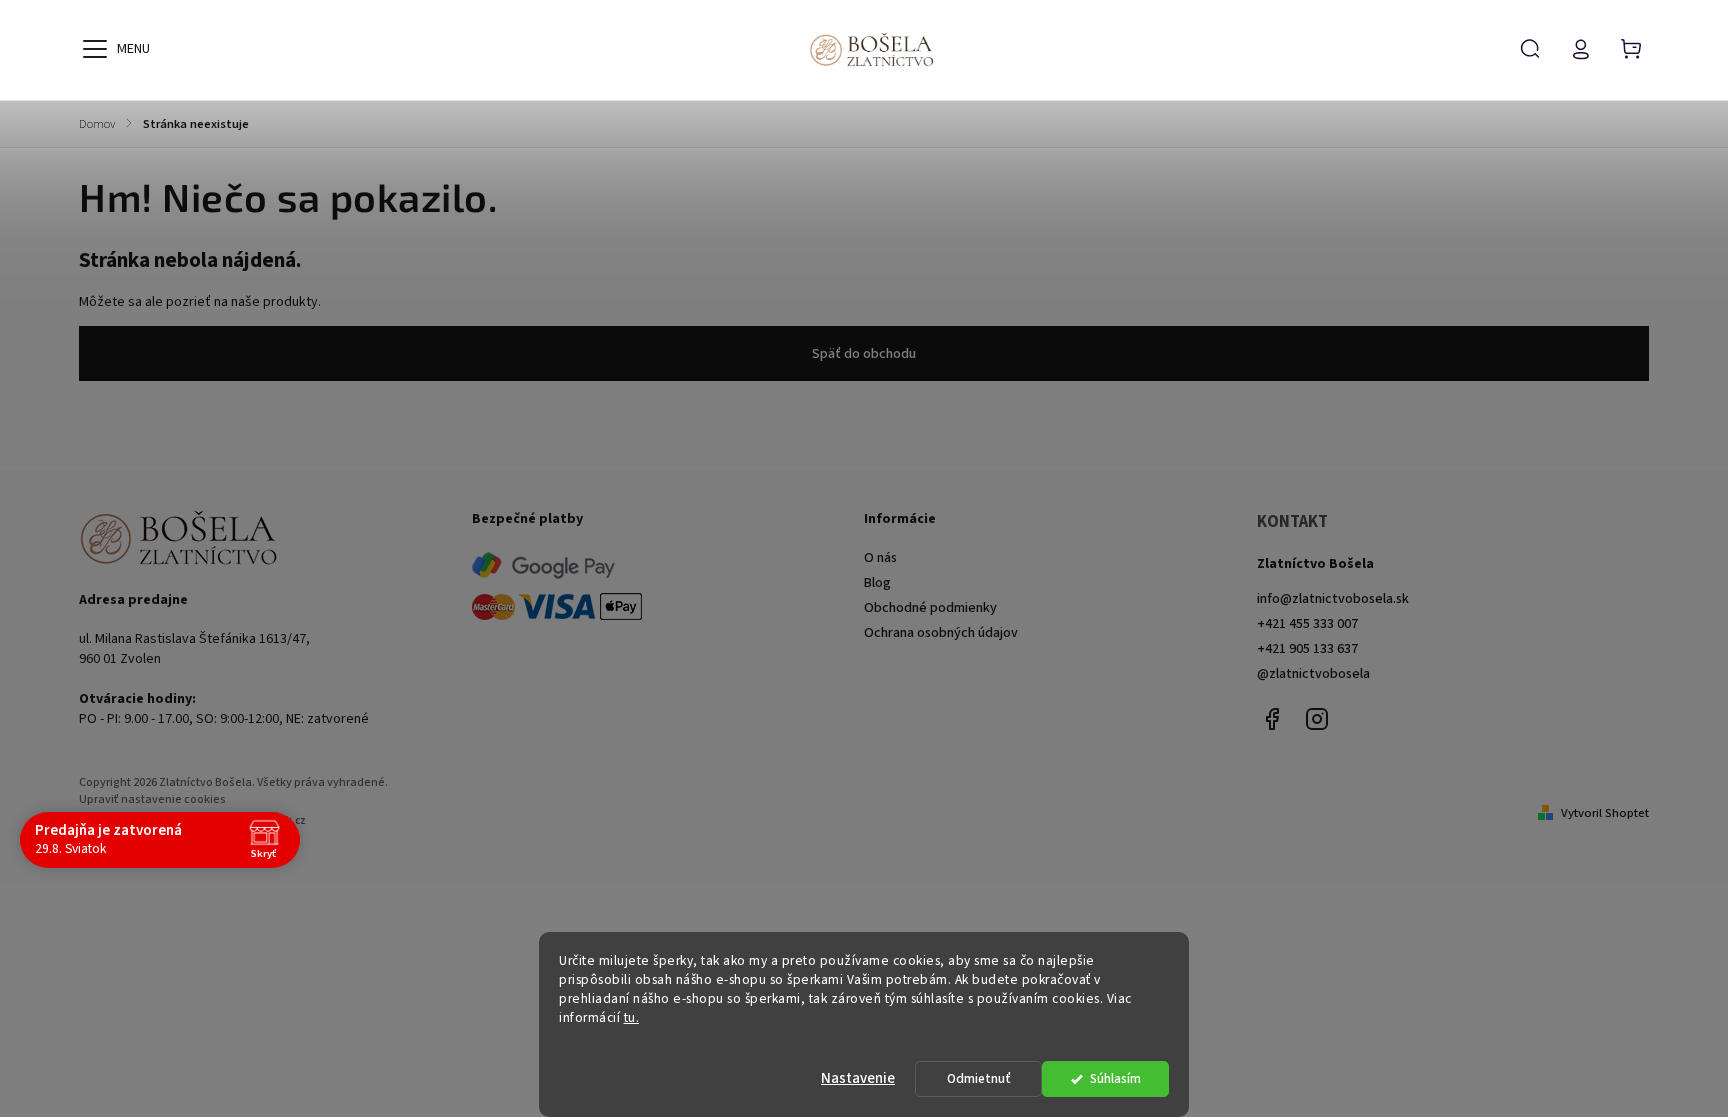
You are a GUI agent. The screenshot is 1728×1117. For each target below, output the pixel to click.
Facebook (1272, 719)
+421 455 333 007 (1307, 624)
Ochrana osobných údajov (941, 633)
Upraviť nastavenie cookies (152, 799)
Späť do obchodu (864, 354)
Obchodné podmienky (930, 608)
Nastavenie (858, 1078)
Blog (877, 583)
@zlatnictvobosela (1313, 674)
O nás (880, 558)
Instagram (1317, 719)
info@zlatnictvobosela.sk (1333, 599)
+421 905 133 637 (1307, 649)
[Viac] (95, 49)
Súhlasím (1115, 1078)
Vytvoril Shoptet (1605, 813)
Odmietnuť (979, 1078)
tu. (632, 1017)
